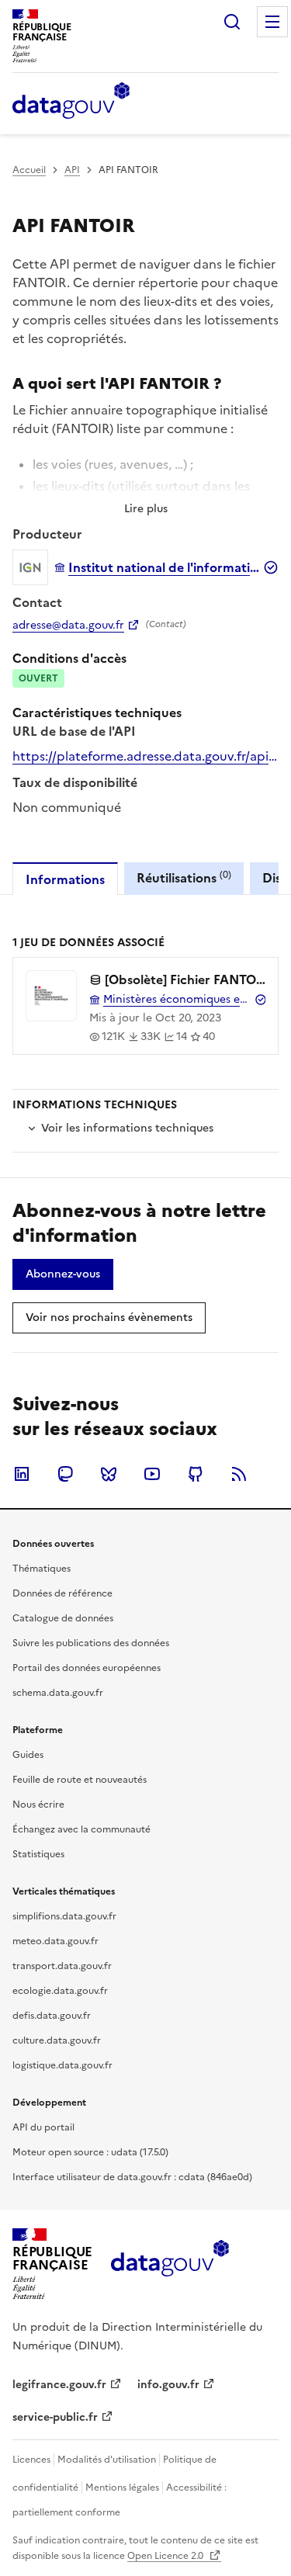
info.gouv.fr (168, 2385)
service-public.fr (55, 2417)
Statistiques (38, 1854)
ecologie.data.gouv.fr (60, 1991)
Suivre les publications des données (91, 1643)
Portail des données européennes (87, 1668)
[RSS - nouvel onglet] (239, 1474)
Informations (65, 879)
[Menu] (272, 22)
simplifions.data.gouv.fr (64, 1916)
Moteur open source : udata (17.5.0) (90, 2152)
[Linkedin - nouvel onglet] (22, 1474)
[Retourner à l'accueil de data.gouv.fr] (71, 102)
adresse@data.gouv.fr (68, 626)
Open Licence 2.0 (166, 2556)
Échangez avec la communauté (81, 1829)
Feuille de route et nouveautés (80, 1780)
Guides (28, 1755)
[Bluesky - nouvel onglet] (109, 1474)
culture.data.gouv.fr (57, 2040)
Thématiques (42, 1569)
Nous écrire (38, 1805)
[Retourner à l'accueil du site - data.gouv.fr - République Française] (170, 2264)
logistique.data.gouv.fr (62, 2065)
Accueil (29, 170)
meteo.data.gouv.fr (55, 1941)
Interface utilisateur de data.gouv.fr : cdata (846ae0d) (132, 2177)
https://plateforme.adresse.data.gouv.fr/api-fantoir (145, 756)
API (72, 170)
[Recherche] (232, 22)
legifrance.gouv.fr (59, 2385)
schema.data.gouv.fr (58, 1693)
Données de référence (62, 1593)
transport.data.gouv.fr (62, 1966)
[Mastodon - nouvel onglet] (65, 1474)
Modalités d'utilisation (107, 2460)
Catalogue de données (63, 1618)
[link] (63, 1274)
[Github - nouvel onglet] (196, 1474)
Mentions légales (122, 2488)
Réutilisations (184, 877)
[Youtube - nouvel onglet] (152, 1474)
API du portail (43, 2127)
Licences (31, 2460)
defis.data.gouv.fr (52, 2016)
